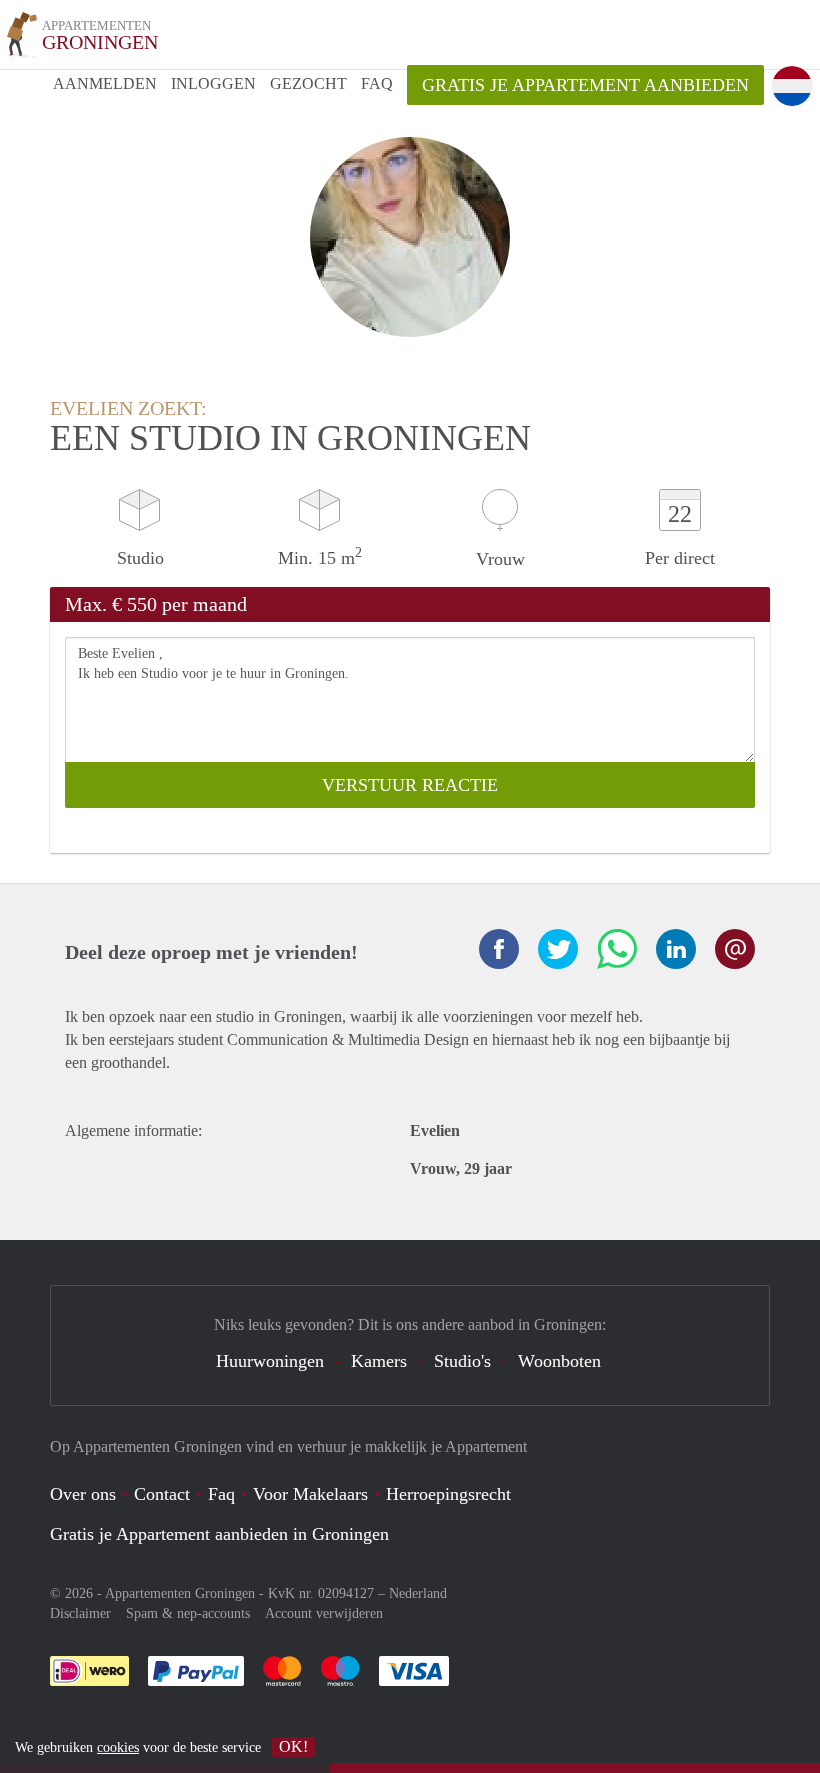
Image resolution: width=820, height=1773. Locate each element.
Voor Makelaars (310, 1494)
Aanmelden (105, 83)
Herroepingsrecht (448, 1494)
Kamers (379, 1361)
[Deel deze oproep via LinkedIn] (676, 949)
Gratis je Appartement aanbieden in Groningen (219, 1534)
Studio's (462, 1361)
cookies (118, 1747)
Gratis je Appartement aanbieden (585, 85)
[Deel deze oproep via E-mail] (735, 949)
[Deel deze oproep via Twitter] (558, 949)
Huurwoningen (270, 1361)
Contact (162, 1494)
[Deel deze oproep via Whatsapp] (617, 949)
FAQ (377, 83)
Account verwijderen (324, 1613)
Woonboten (559, 1361)
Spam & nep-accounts (188, 1613)
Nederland (418, 1593)
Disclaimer (80, 1613)
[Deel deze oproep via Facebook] (499, 949)
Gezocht (308, 83)
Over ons (83, 1494)
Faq (221, 1494)
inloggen (213, 83)
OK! (293, 1746)
